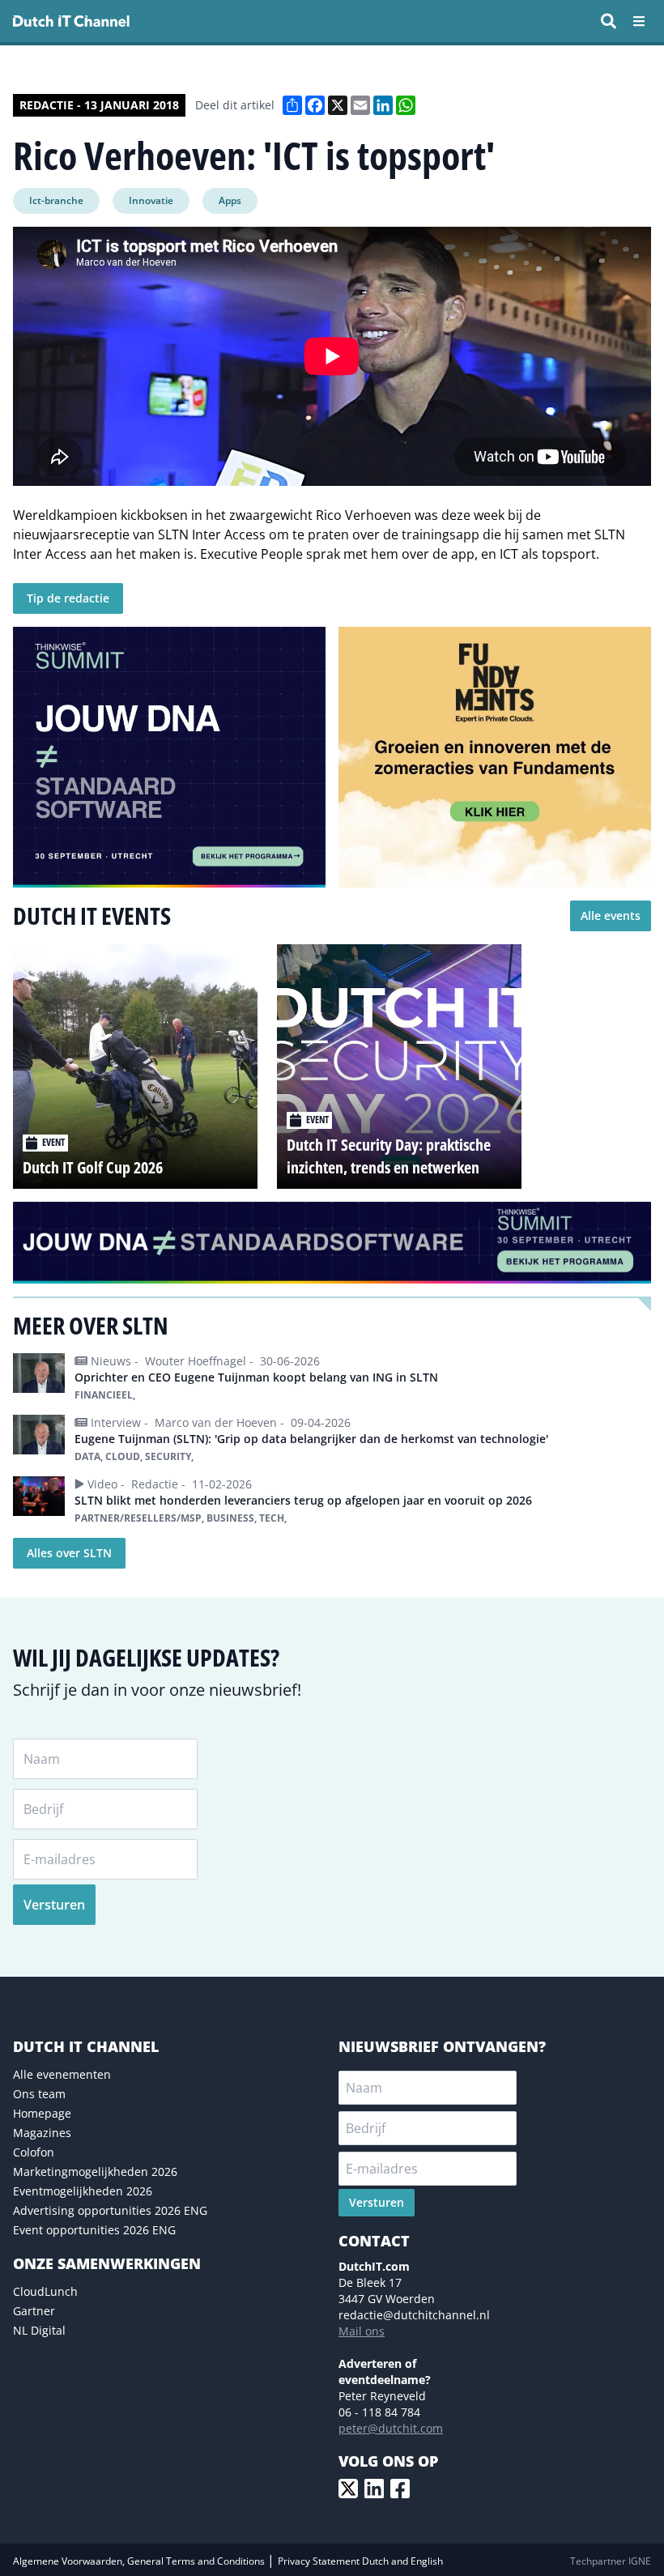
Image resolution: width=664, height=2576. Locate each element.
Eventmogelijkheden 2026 (83, 2191)
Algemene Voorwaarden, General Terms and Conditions (140, 2561)
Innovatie (151, 200)
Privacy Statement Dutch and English (360, 2561)
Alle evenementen (62, 2074)
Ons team (39, 2094)
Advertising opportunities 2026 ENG (110, 2210)
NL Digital (39, 2330)
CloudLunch (45, 2291)
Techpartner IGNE (611, 2561)
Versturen (54, 1905)
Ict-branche (56, 200)
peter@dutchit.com (391, 2428)
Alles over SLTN (69, 1553)
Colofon (34, 2152)
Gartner (34, 2311)
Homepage (42, 2113)
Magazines (42, 2133)
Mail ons (362, 2331)
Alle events (611, 915)
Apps (230, 200)
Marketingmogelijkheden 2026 (95, 2172)
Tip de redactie (68, 598)
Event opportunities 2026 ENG (94, 2230)
